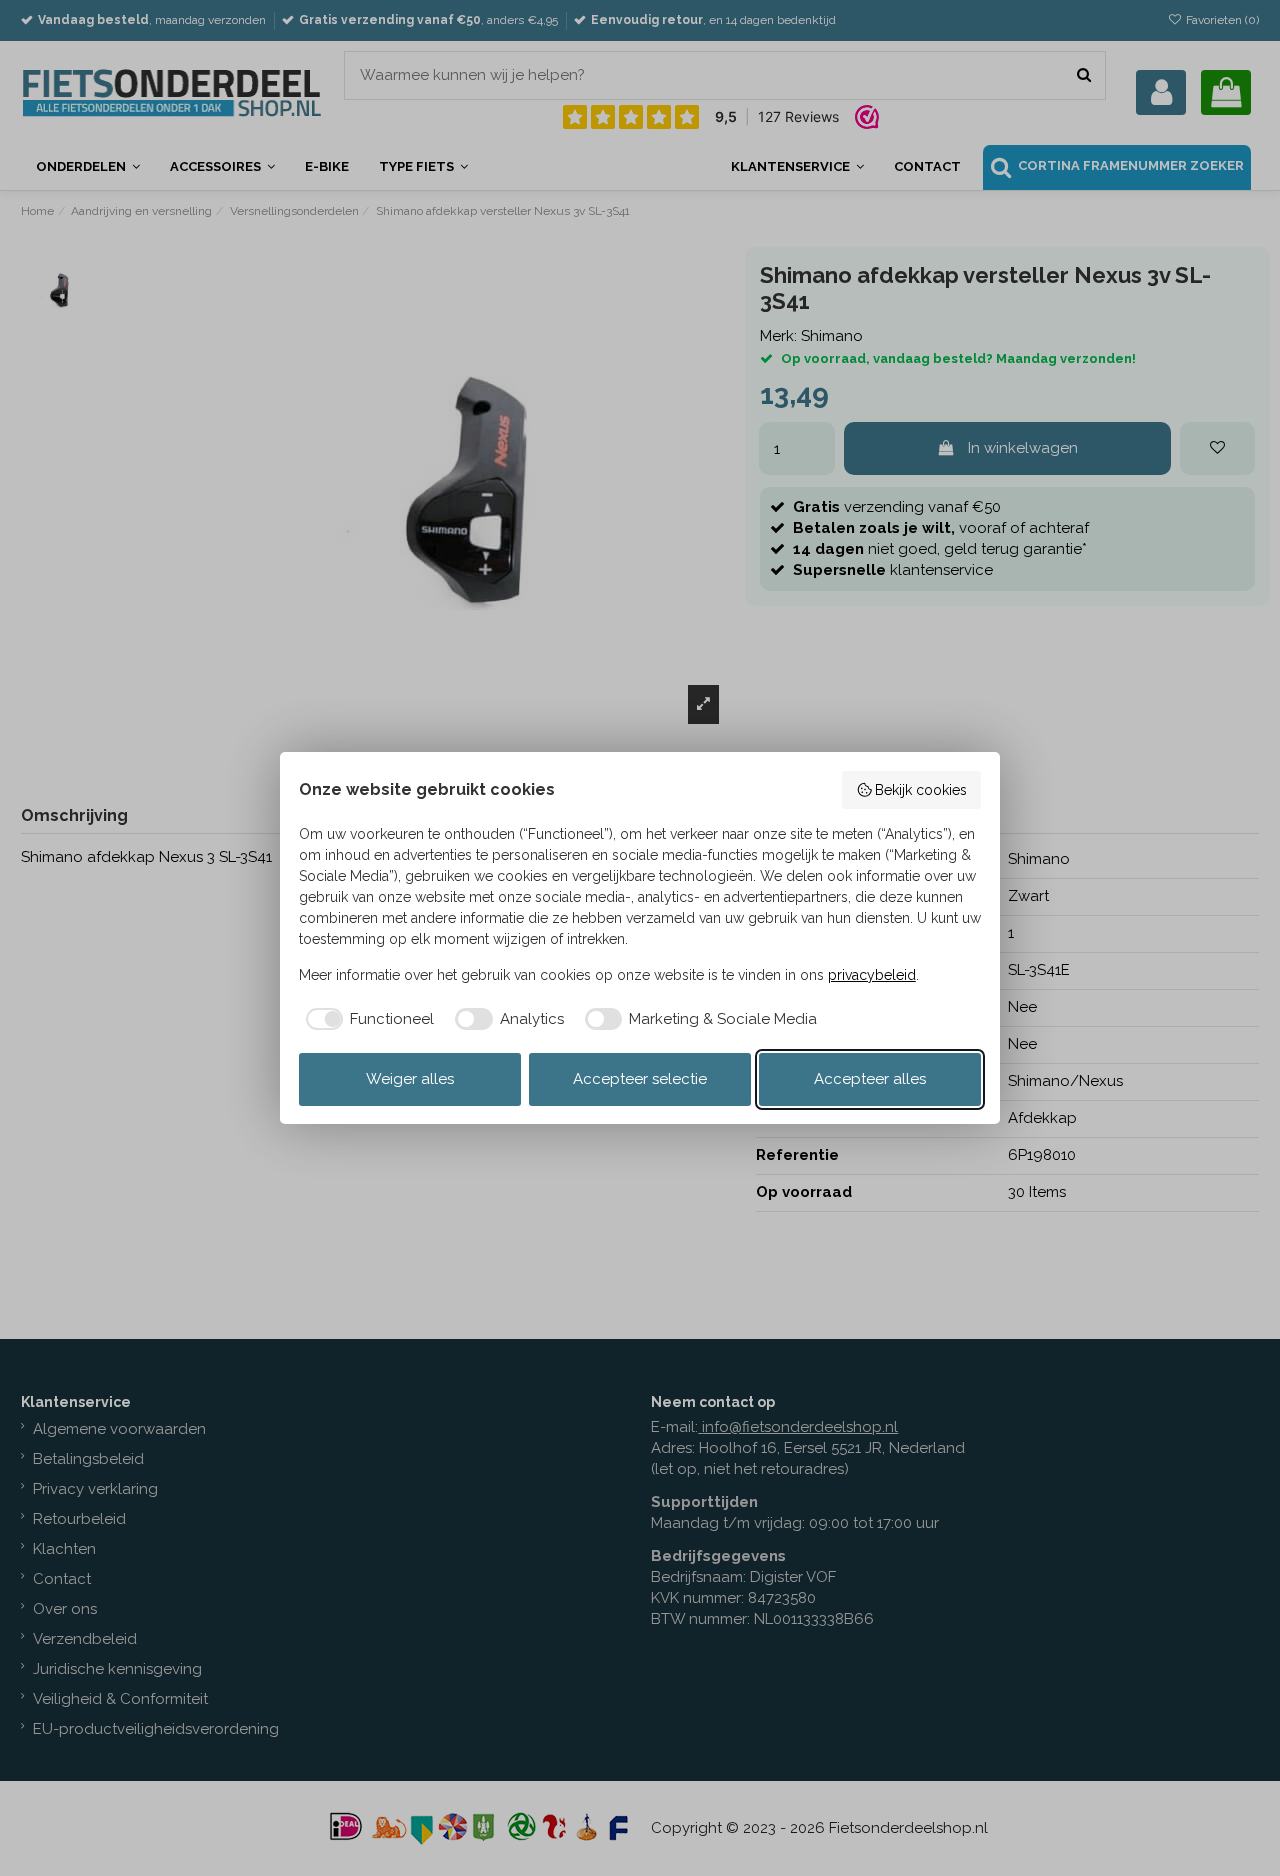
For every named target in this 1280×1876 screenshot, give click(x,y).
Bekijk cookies (921, 790)
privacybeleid (872, 975)
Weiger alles (410, 1079)
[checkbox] (367, 1019)
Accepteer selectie (640, 1079)
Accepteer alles (870, 1079)
